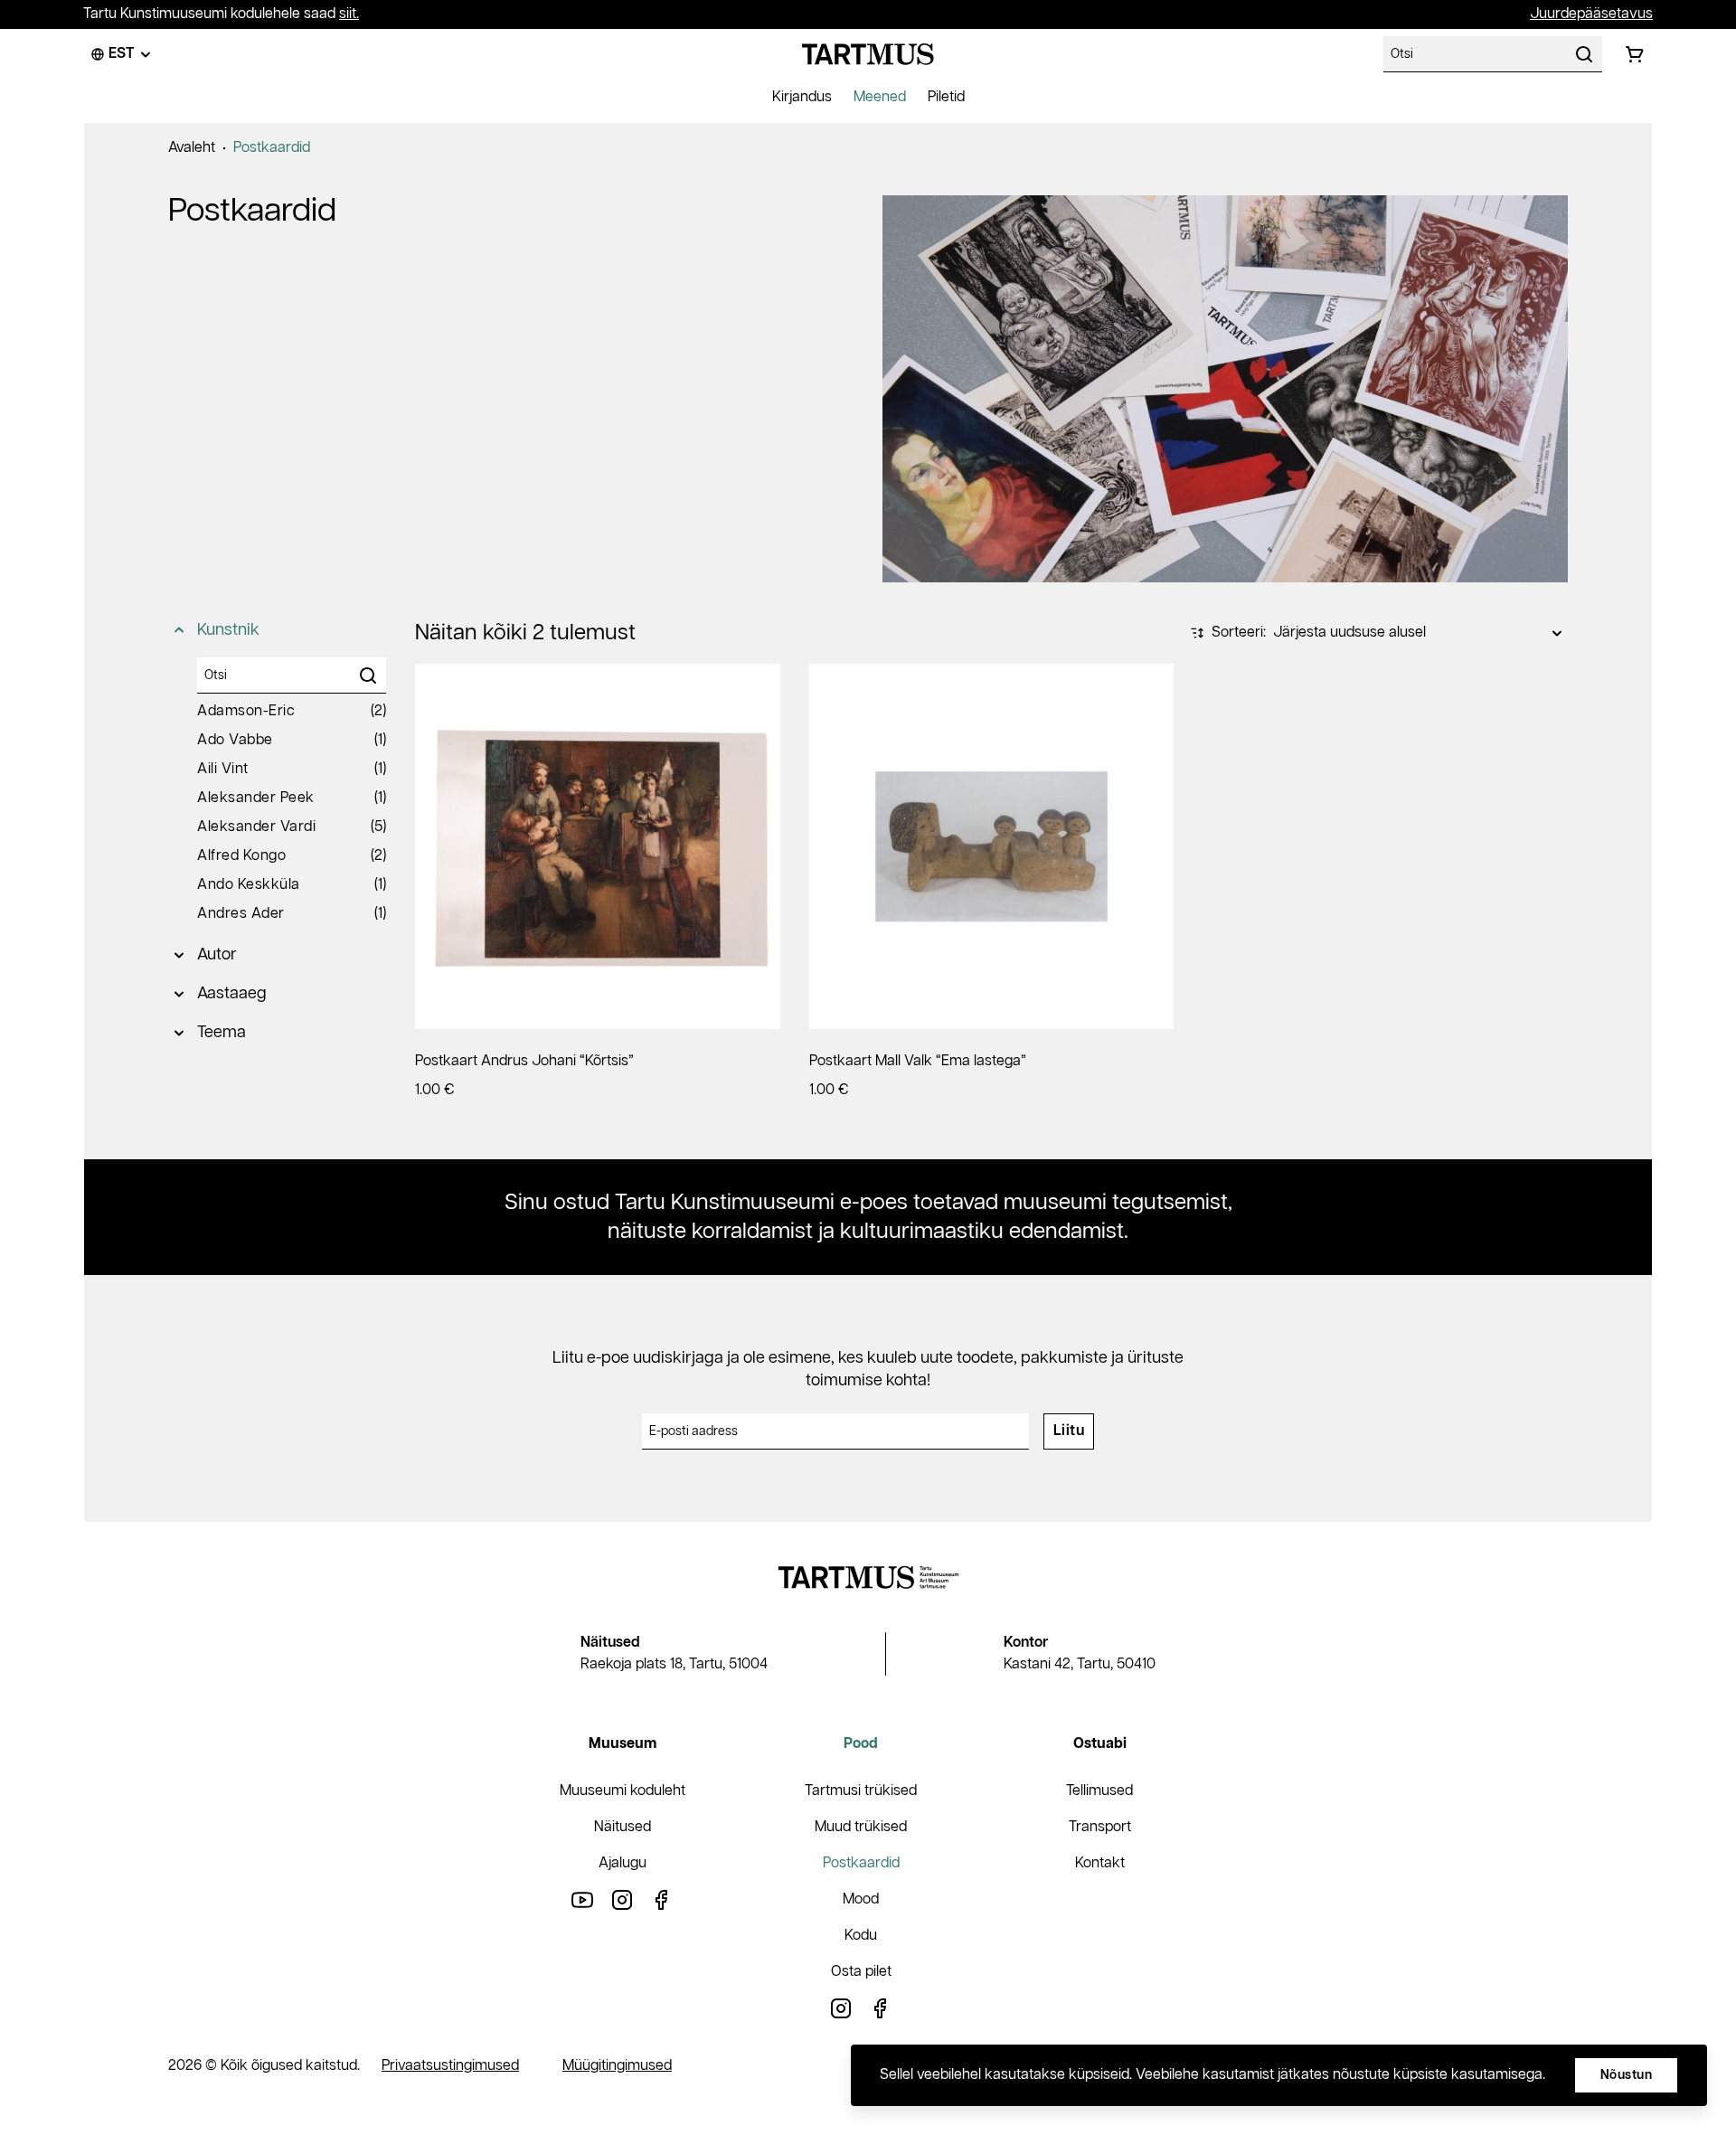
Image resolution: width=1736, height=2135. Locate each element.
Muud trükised (861, 1827)
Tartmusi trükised (861, 1791)
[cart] (1635, 54)
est (122, 54)
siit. (349, 14)
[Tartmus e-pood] (868, 54)
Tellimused (1099, 1791)
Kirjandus (802, 97)
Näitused (623, 1827)
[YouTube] (582, 1899)
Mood (861, 1899)
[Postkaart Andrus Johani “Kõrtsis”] (598, 846)
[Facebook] (662, 1899)
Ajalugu (623, 1863)
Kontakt (1100, 1863)
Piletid (946, 97)
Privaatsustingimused (450, 2066)
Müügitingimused (617, 2066)
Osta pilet (861, 1972)
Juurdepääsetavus (1591, 14)
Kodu (861, 1936)
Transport (1100, 1827)
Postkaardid (272, 148)
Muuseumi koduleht (623, 1791)
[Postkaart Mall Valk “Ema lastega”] (992, 846)
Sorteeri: (1239, 633)
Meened (880, 97)
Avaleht (192, 148)
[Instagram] (622, 1899)
